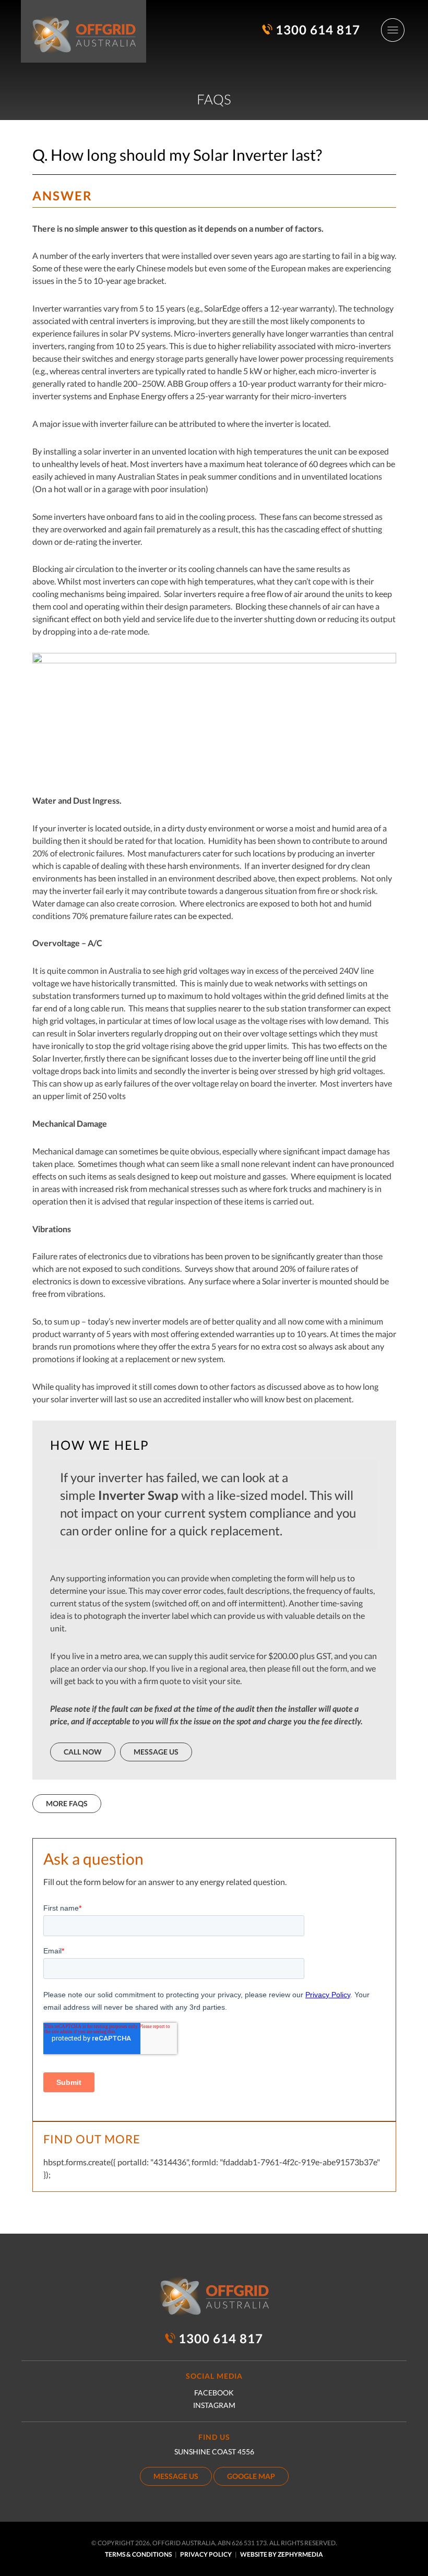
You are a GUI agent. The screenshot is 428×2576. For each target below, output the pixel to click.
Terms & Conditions (138, 2554)
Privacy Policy (206, 2554)
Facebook (214, 2393)
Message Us (156, 1752)
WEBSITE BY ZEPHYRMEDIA (282, 2554)
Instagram (214, 2405)
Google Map (251, 2476)
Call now (83, 1752)
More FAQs (67, 1803)
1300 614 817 (318, 29)
